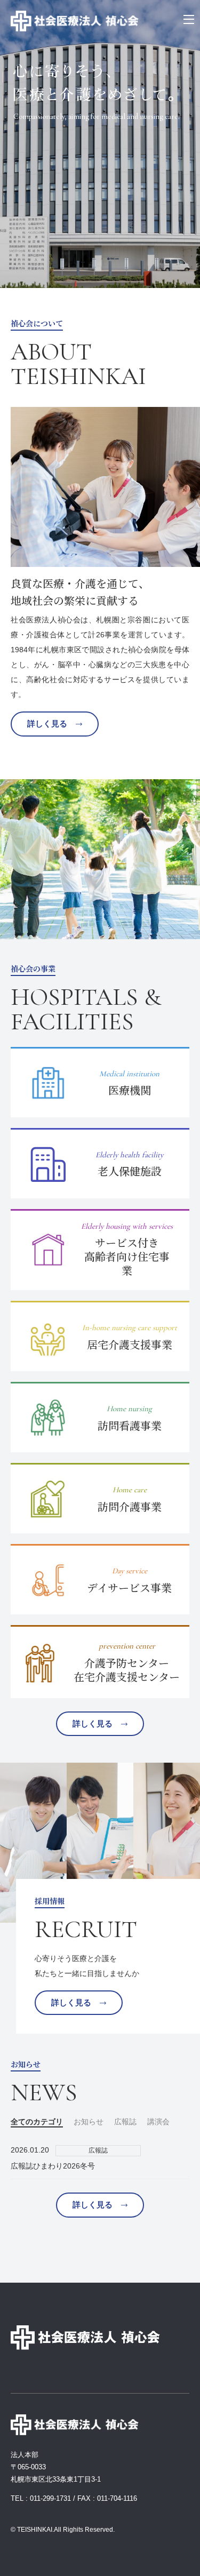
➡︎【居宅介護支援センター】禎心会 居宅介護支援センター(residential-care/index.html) (100, 1336)
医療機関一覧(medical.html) (100, 1082)
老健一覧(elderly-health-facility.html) (100, 1163)
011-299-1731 (50, 2498)
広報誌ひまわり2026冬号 (53, 2166)
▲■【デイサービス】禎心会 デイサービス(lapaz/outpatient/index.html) (100, 1579)
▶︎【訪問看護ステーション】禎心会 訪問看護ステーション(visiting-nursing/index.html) (100, 1417)
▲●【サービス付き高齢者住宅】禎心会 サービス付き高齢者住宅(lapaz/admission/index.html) (100, 1250)
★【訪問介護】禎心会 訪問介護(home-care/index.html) (100, 1498)
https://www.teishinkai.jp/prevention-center (100, 1662)
